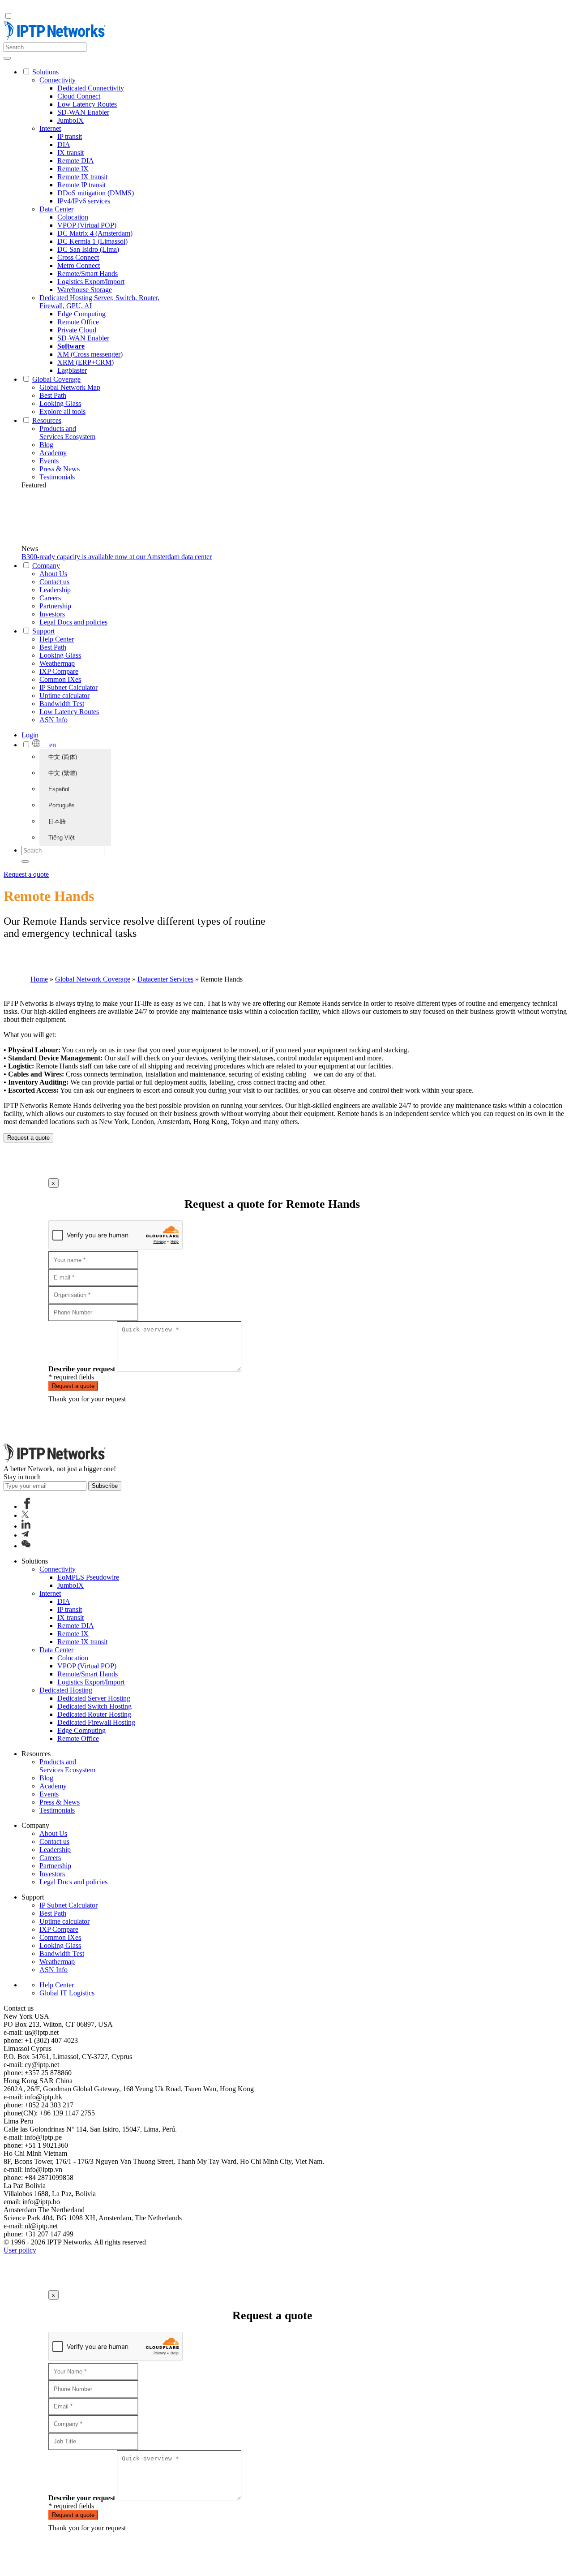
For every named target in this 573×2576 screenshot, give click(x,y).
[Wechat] (26, 1546)
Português (62, 805)
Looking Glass (60, 403)
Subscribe (105, 1486)
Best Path (53, 395)
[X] (25, 1515)
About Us (53, 574)
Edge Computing (81, 314)
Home (39, 979)
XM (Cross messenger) (90, 354)
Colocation (73, 217)
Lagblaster (72, 370)
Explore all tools (62, 411)
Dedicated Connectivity (91, 88)
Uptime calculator (64, 696)
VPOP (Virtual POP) (87, 225)
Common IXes (60, 679)
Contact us (54, 582)
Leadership (55, 590)
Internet (50, 128)
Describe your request (82, 1369)
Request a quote (26, 874)
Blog (46, 445)
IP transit (70, 136)
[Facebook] (27, 1506)
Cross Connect (78, 257)
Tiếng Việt (62, 838)
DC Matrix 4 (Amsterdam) (95, 233)
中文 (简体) (63, 757)
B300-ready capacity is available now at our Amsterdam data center (117, 557)
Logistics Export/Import (91, 282)
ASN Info (53, 720)
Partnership (55, 606)
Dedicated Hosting (66, 1690)
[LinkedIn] (26, 1526)
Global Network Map (70, 387)
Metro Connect (79, 265)
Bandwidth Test (62, 704)
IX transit (71, 153)
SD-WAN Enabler (83, 112)
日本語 (57, 821)
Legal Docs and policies (73, 622)
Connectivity (58, 80)
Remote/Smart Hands (88, 274)
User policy (20, 2250)
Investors (52, 614)
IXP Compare (59, 671)
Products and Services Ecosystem (67, 433)
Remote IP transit (81, 185)
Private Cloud (77, 330)
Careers (50, 598)
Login (30, 735)
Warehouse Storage (85, 290)
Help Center (57, 639)
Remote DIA (76, 161)
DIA (64, 144)
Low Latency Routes (87, 104)
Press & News (60, 469)
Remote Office (78, 322)
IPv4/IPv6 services (84, 201)
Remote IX (73, 169)
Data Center (56, 209)
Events (49, 461)
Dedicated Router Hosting (94, 1714)
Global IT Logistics (67, 1993)
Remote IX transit (82, 177)
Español (59, 789)
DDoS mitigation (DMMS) (96, 193)
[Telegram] (25, 1535)
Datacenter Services (165, 979)
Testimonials (57, 477)
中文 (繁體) (63, 773)
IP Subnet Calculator (68, 687)
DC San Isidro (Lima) (88, 249)
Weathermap (57, 663)
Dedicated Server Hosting (94, 1698)
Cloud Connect (79, 96)
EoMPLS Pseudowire (88, 1577)
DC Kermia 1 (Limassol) (92, 241)
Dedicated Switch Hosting (94, 1706)
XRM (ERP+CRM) (86, 362)
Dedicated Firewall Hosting (96, 1722)
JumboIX (71, 120)
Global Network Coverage (93, 979)
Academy (53, 453)
